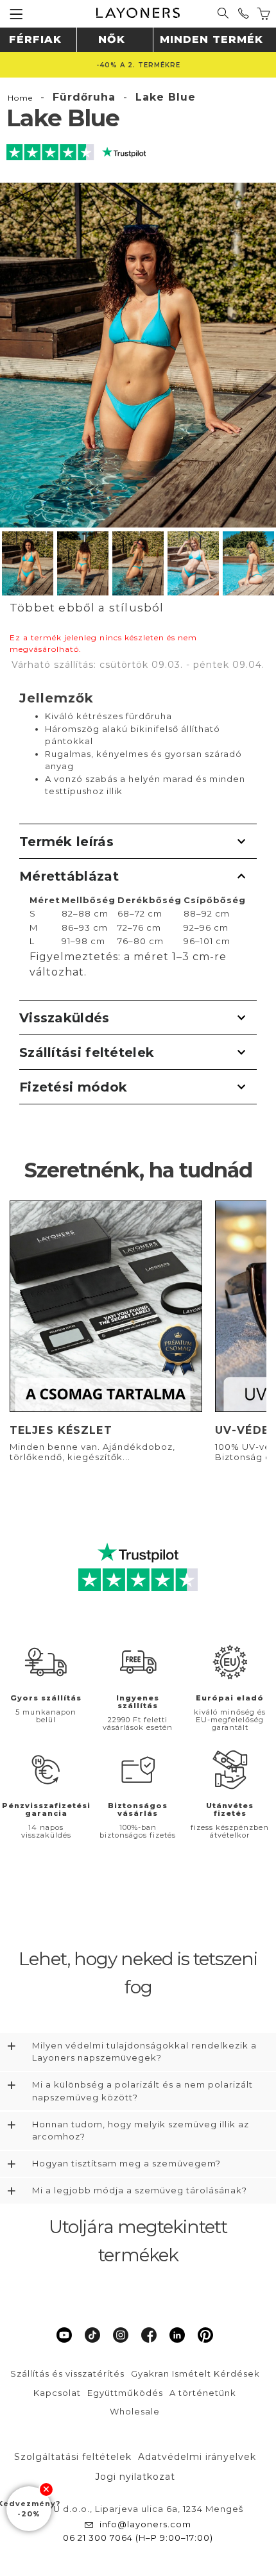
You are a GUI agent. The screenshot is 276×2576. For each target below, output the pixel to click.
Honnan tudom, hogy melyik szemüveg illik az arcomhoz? (141, 2131)
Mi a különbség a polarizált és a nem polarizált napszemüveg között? (142, 2091)
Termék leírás (66, 842)
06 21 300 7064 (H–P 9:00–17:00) (138, 2538)
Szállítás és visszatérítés (67, 2373)
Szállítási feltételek (87, 1052)
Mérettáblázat (69, 876)
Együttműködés (125, 2393)
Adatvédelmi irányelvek (197, 2457)
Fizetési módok (73, 1087)
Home (20, 98)
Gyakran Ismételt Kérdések (195, 2373)
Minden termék (211, 39)
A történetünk (203, 2393)
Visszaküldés (65, 1018)
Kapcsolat (57, 2393)
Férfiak (35, 39)
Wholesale (135, 2411)
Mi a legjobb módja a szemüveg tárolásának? (140, 2190)
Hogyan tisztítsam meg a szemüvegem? (126, 2163)
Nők (112, 39)
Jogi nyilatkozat (135, 2477)
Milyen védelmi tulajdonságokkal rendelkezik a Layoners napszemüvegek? (144, 2052)
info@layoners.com (145, 2524)
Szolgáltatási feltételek (73, 2457)
